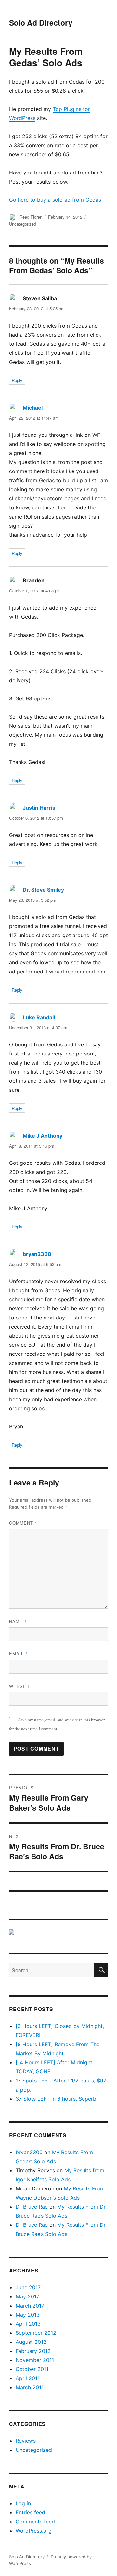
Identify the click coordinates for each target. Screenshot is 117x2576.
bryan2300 (37, 1254)
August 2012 (31, 2342)
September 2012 (36, 2333)
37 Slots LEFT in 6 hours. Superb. (57, 2099)
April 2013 (28, 2324)
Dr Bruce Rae (32, 2207)
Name (18, 1621)
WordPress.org (34, 2531)
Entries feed (30, 2512)
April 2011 (28, 2378)
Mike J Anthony (43, 1136)
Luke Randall (39, 1017)
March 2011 (30, 2387)
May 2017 (27, 2296)
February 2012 (33, 2351)
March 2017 (30, 2306)
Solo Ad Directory (41, 23)
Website (20, 1686)
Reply (17, 380)
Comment (23, 1523)
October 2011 (32, 2369)
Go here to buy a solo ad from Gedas (55, 200)
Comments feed (35, 2522)
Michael (33, 408)
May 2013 (28, 2315)
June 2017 (28, 2287)
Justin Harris (39, 808)
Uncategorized (23, 224)
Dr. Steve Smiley (43, 890)
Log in (23, 2503)
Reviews (26, 2441)
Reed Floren (31, 217)
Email (19, 1654)
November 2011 (35, 2360)
